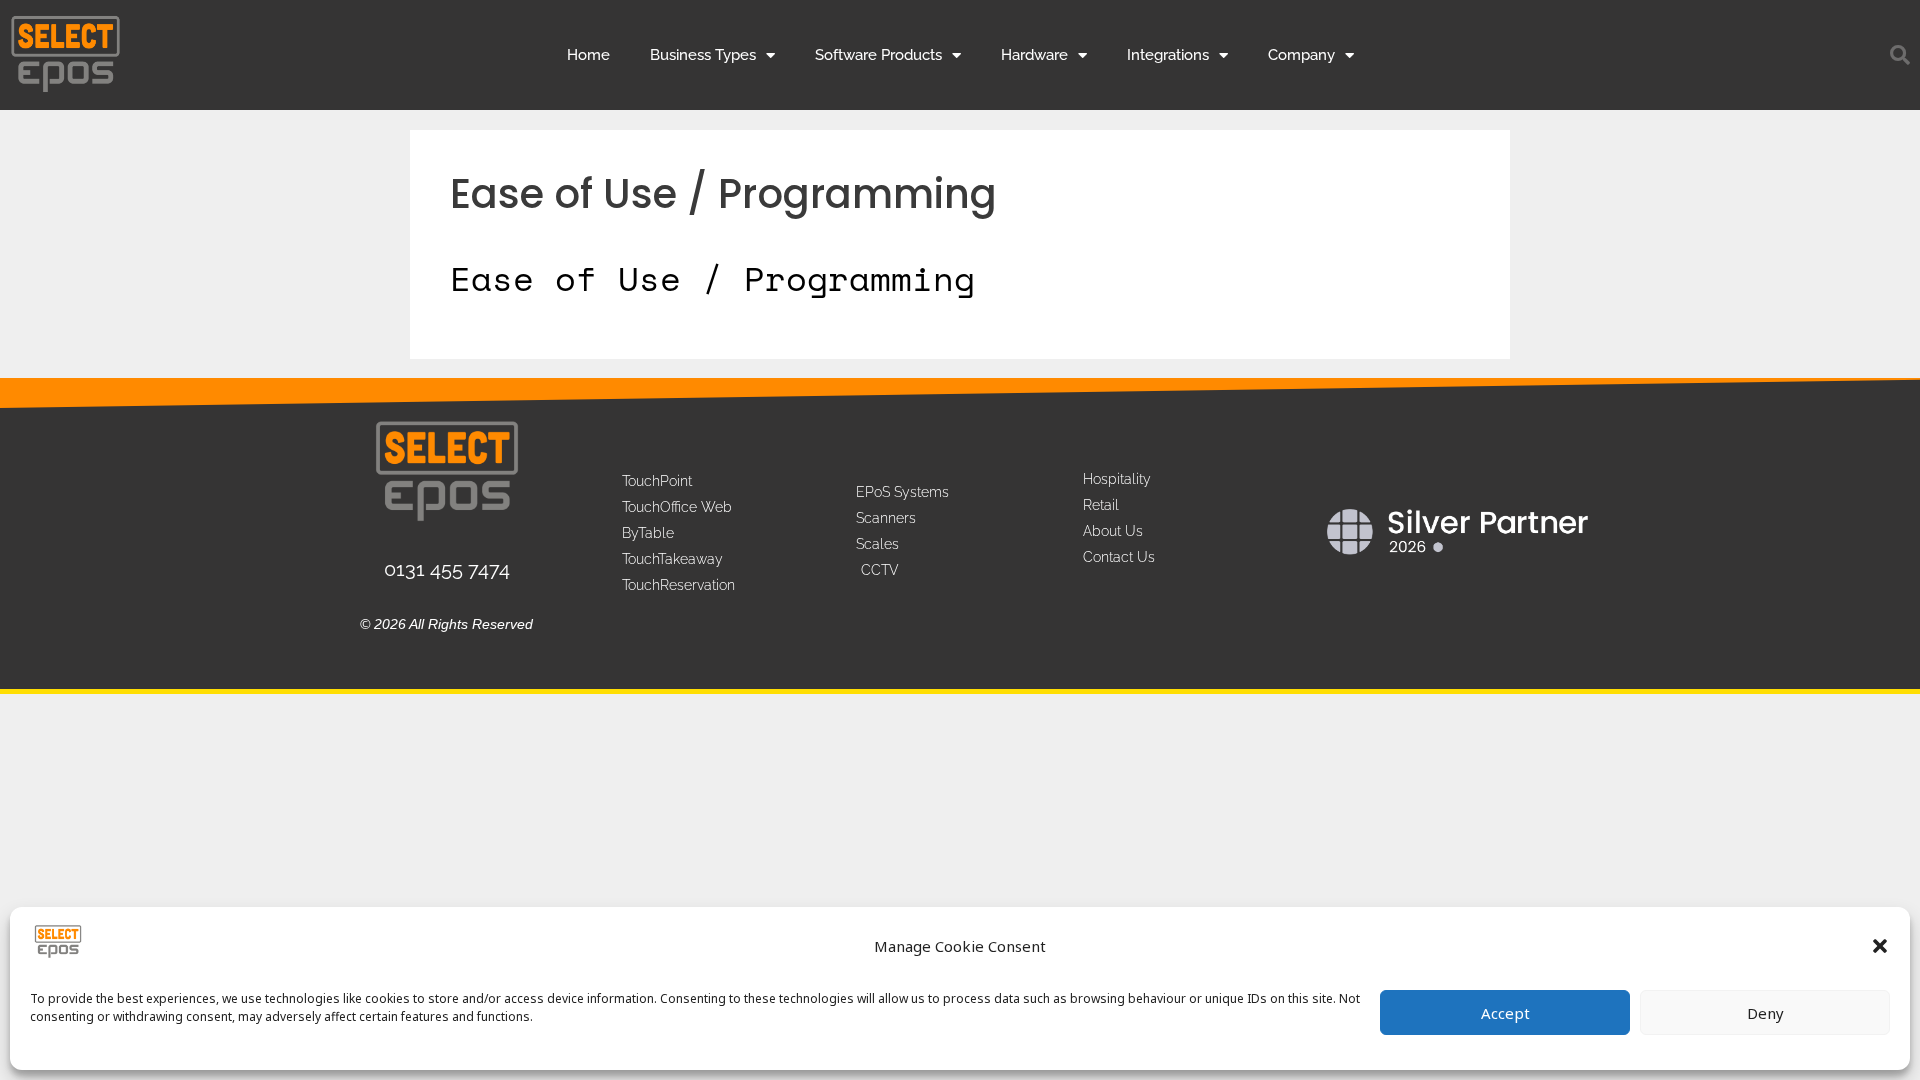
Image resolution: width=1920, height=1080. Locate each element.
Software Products (878, 55)
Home (588, 55)
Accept (1505, 1013)
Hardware (1034, 55)
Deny (1765, 1013)
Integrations (1168, 55)
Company (1301, 55)
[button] (1880, 946)
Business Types (703, 55)
